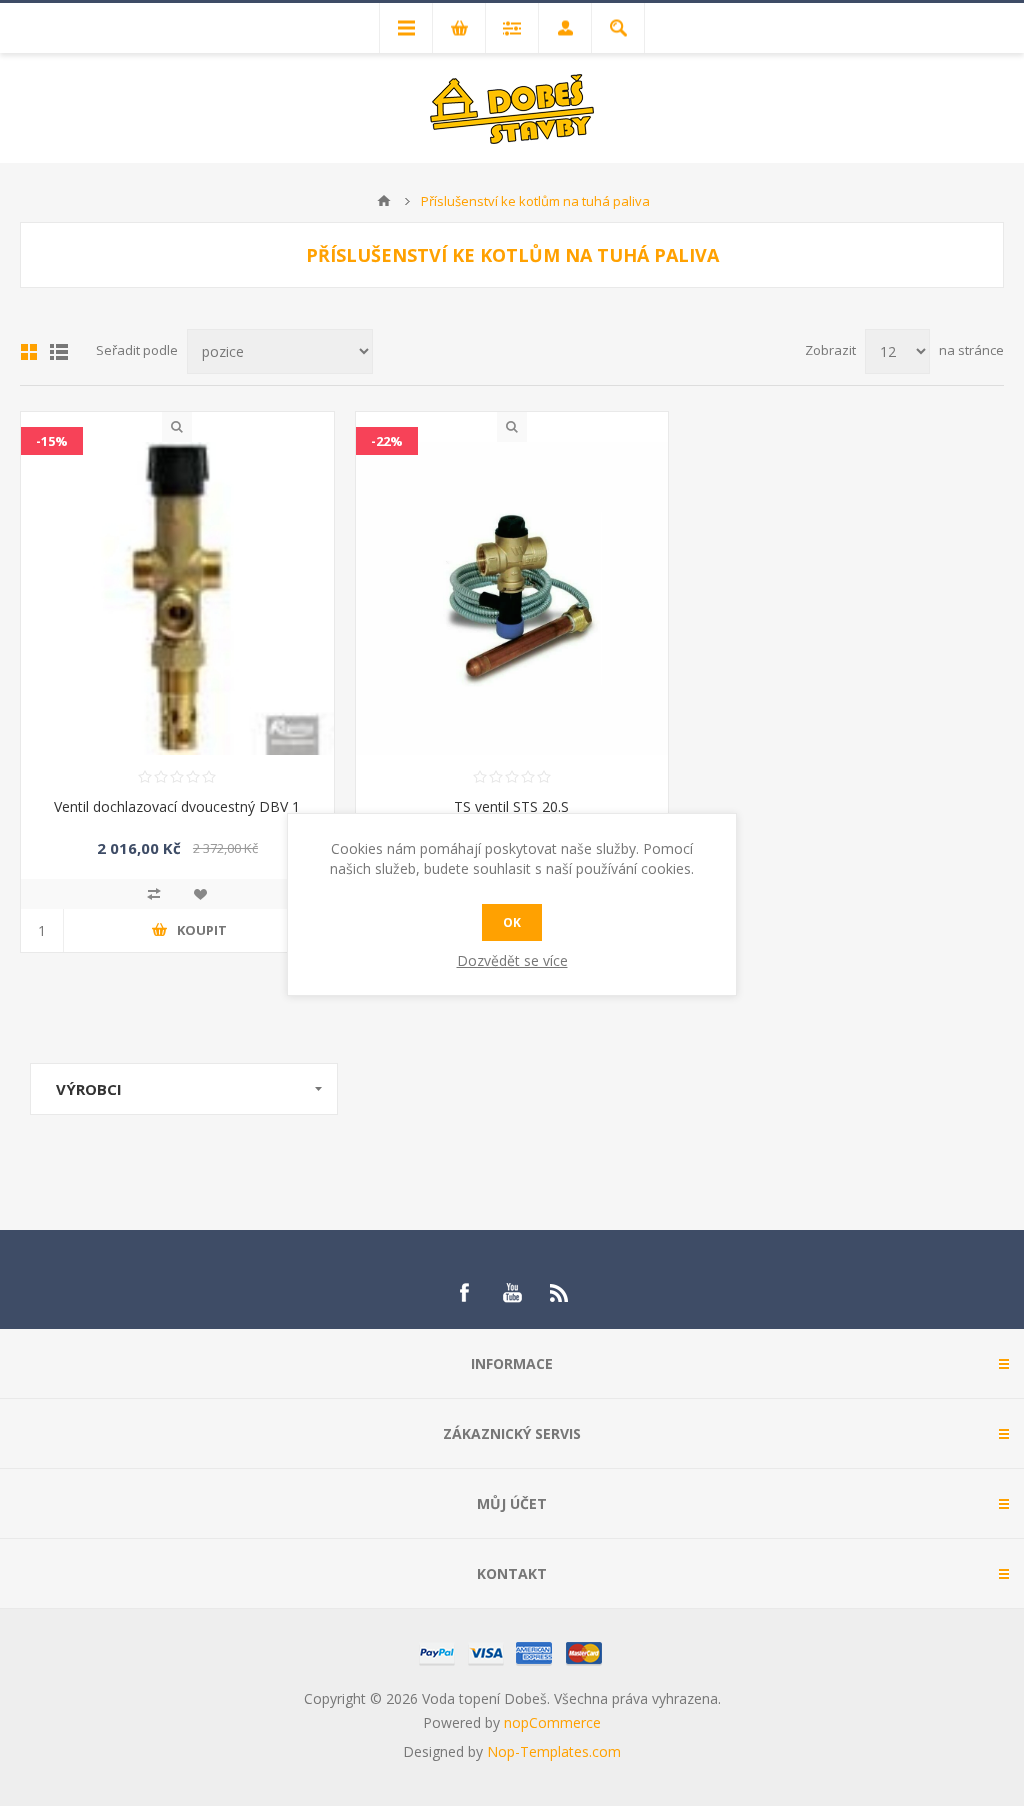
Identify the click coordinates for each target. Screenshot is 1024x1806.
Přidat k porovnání (154, 894)
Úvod (384, 201)
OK (512, 922)
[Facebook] (464, 1293)
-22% (387, 441)
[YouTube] (512, 1293)
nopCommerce (552, 1722)
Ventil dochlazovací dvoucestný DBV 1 (177, 806)
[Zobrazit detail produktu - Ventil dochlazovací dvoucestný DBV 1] (177, 598)
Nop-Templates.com (554, 1751)
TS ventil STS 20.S (511, 806)
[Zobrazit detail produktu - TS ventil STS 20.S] (512, 598)
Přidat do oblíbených (200, 894)
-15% (52, 441)
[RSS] (560, 1293)
